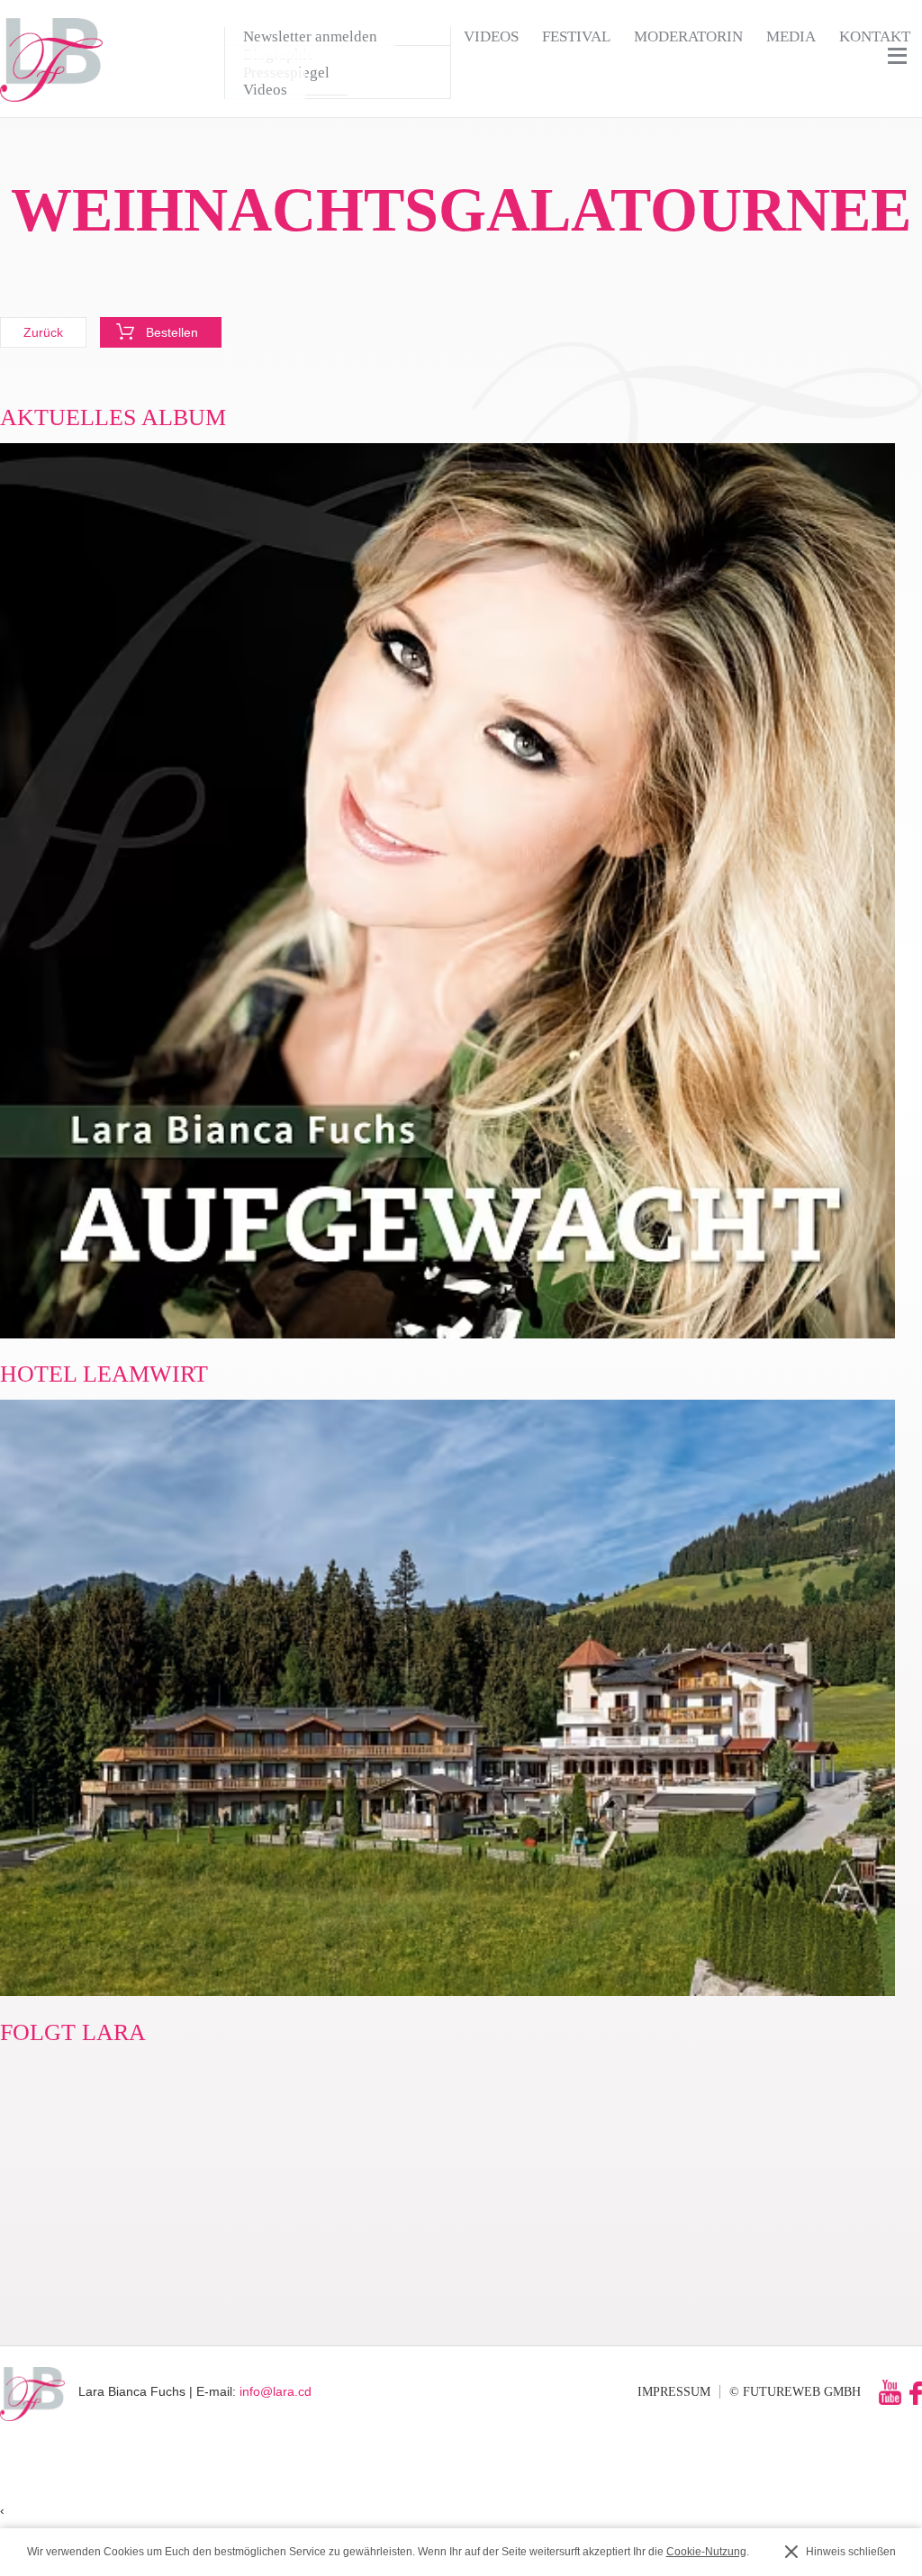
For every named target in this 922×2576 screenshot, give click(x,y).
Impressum (674, 2391)
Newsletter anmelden (310, 36)
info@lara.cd (276, 2391)
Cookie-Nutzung (706, 2552)
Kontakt (875, 36)
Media (791, 36)
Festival (576, 36)
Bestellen (172, 332)
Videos (491, 36)
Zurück (43, 332)
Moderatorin (688, 36)
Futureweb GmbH (802, 2391)
